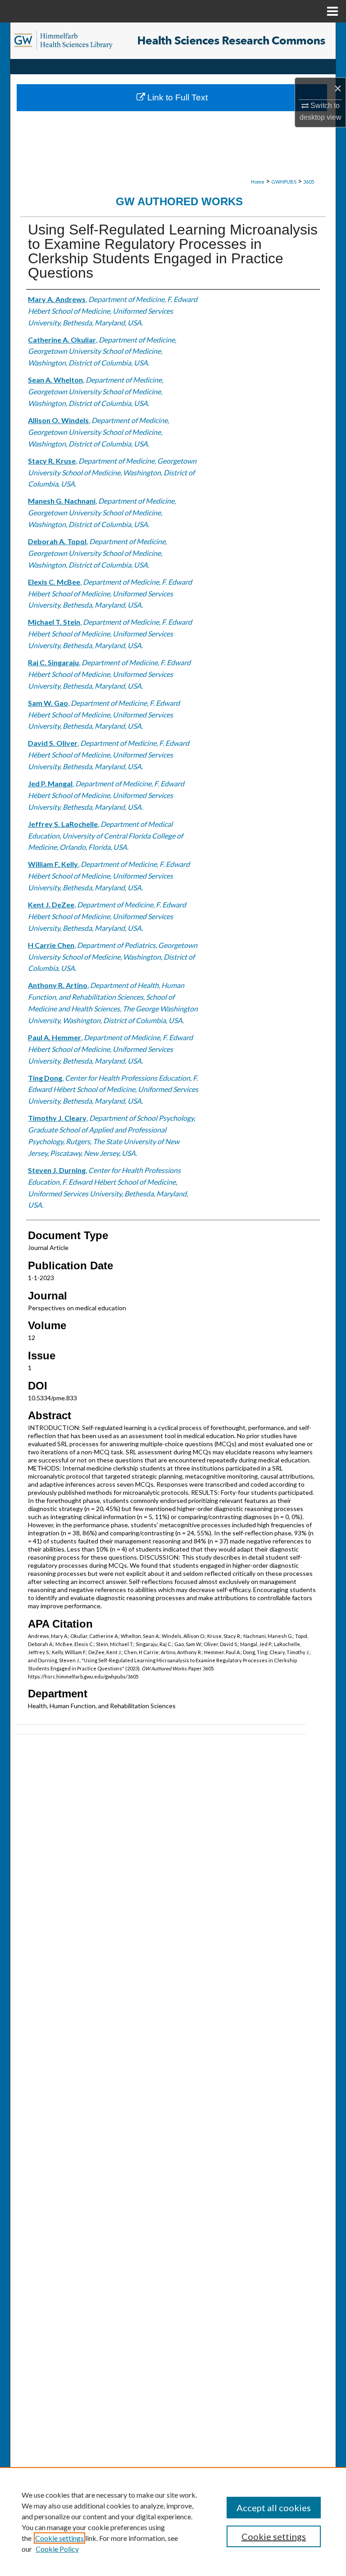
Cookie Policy (57, 2549)
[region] (173, 2522)
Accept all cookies (274, 2508)
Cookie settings (59, 2538)
